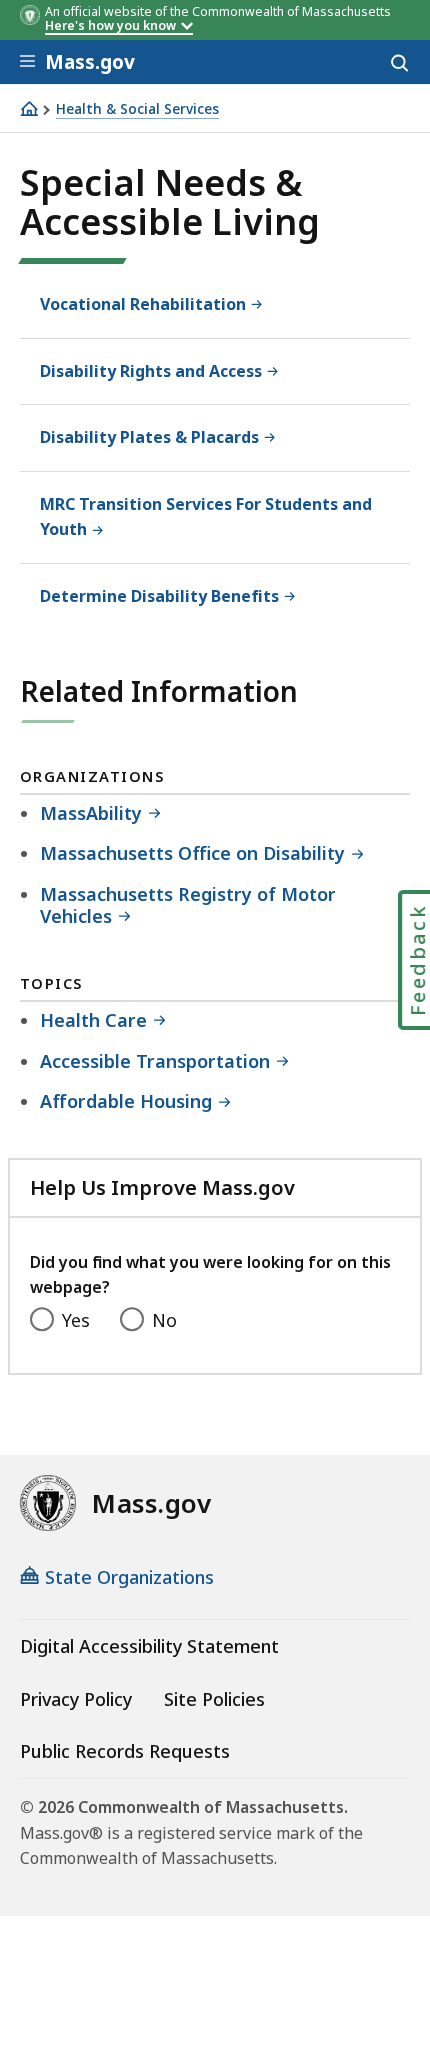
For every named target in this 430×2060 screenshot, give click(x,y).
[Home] (29, 108)
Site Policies (214, 1699)
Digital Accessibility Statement (149, 1646)
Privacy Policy (76, 1699)
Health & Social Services (137, 109)
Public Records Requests (125, 1751)
